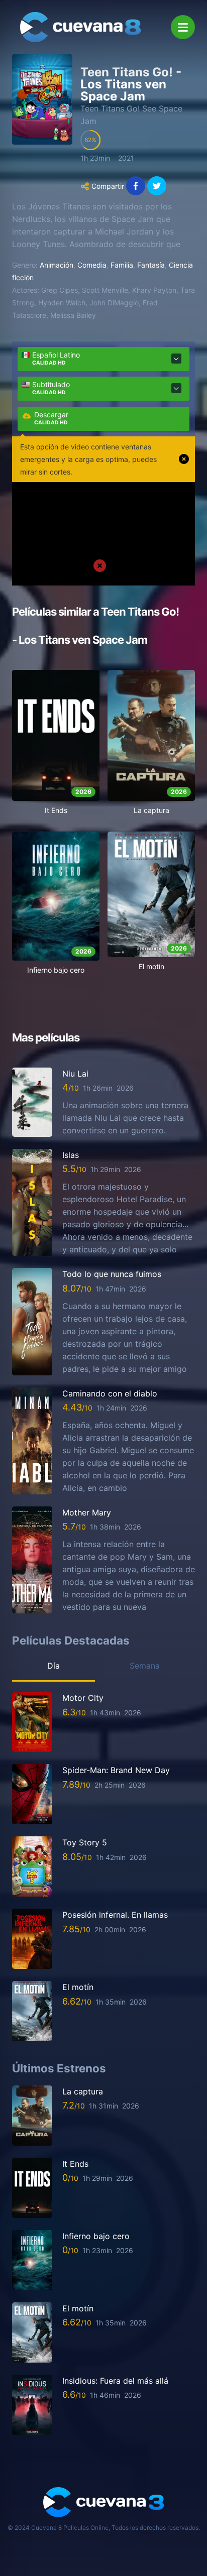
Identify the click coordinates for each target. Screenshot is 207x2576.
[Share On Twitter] (157, 186)
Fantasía (151, 265)
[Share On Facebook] (136, 186)
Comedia (92, 265)
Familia (122, 265)
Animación (57, 265)
